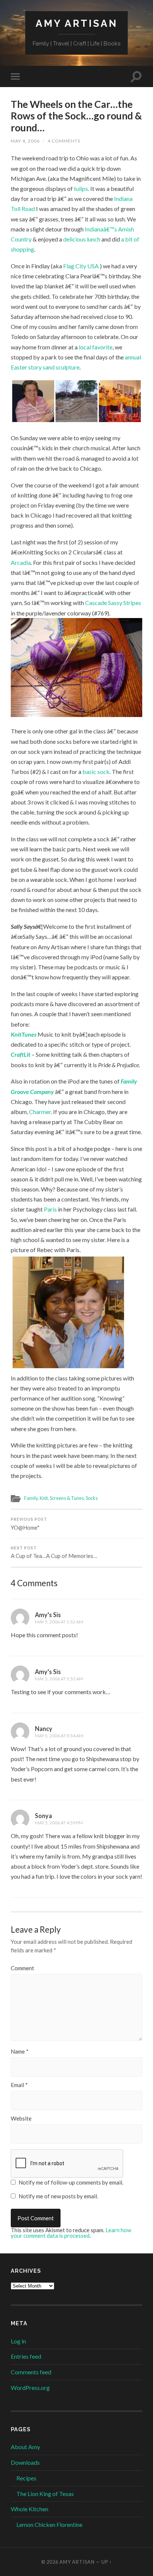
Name (20, 2052)
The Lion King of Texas (45, 2494)
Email (19, 2085)
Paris (51, 1209)
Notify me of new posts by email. (58, 2196)
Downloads (25, 2462)
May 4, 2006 (25, 141)
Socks (92, 1498)
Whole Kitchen (30, 2509)
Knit (44, 1498)
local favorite (96, 347)
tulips (81, 188)
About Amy (25, 2447)
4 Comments (64, 141)
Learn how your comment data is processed (71, 2233)
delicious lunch (82, 239)
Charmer (40, 1112)
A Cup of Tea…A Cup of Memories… (54, 1553)
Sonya (43, 1816)
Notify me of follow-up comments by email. (71, 2182)
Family (31, 1498)
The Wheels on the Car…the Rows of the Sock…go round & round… (76, 116)
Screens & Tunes (67, 1498)
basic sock (96, 772)
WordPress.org (30, 2388)
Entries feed (26, 2356)
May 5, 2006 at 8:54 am (59, 1736)
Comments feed (31, 2372)
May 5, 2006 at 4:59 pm (59, 1823)
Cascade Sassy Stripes (113, 603)
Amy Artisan (77, 23)
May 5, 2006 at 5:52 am (59, 1622)
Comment (22, 1968)
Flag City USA (82, 266)
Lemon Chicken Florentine (49, 2524)
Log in (18, 2341)
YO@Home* (29, 1524)
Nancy (44, 1729)
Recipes (26, 2478)
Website (21, 2119)
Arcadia (21, 562)
